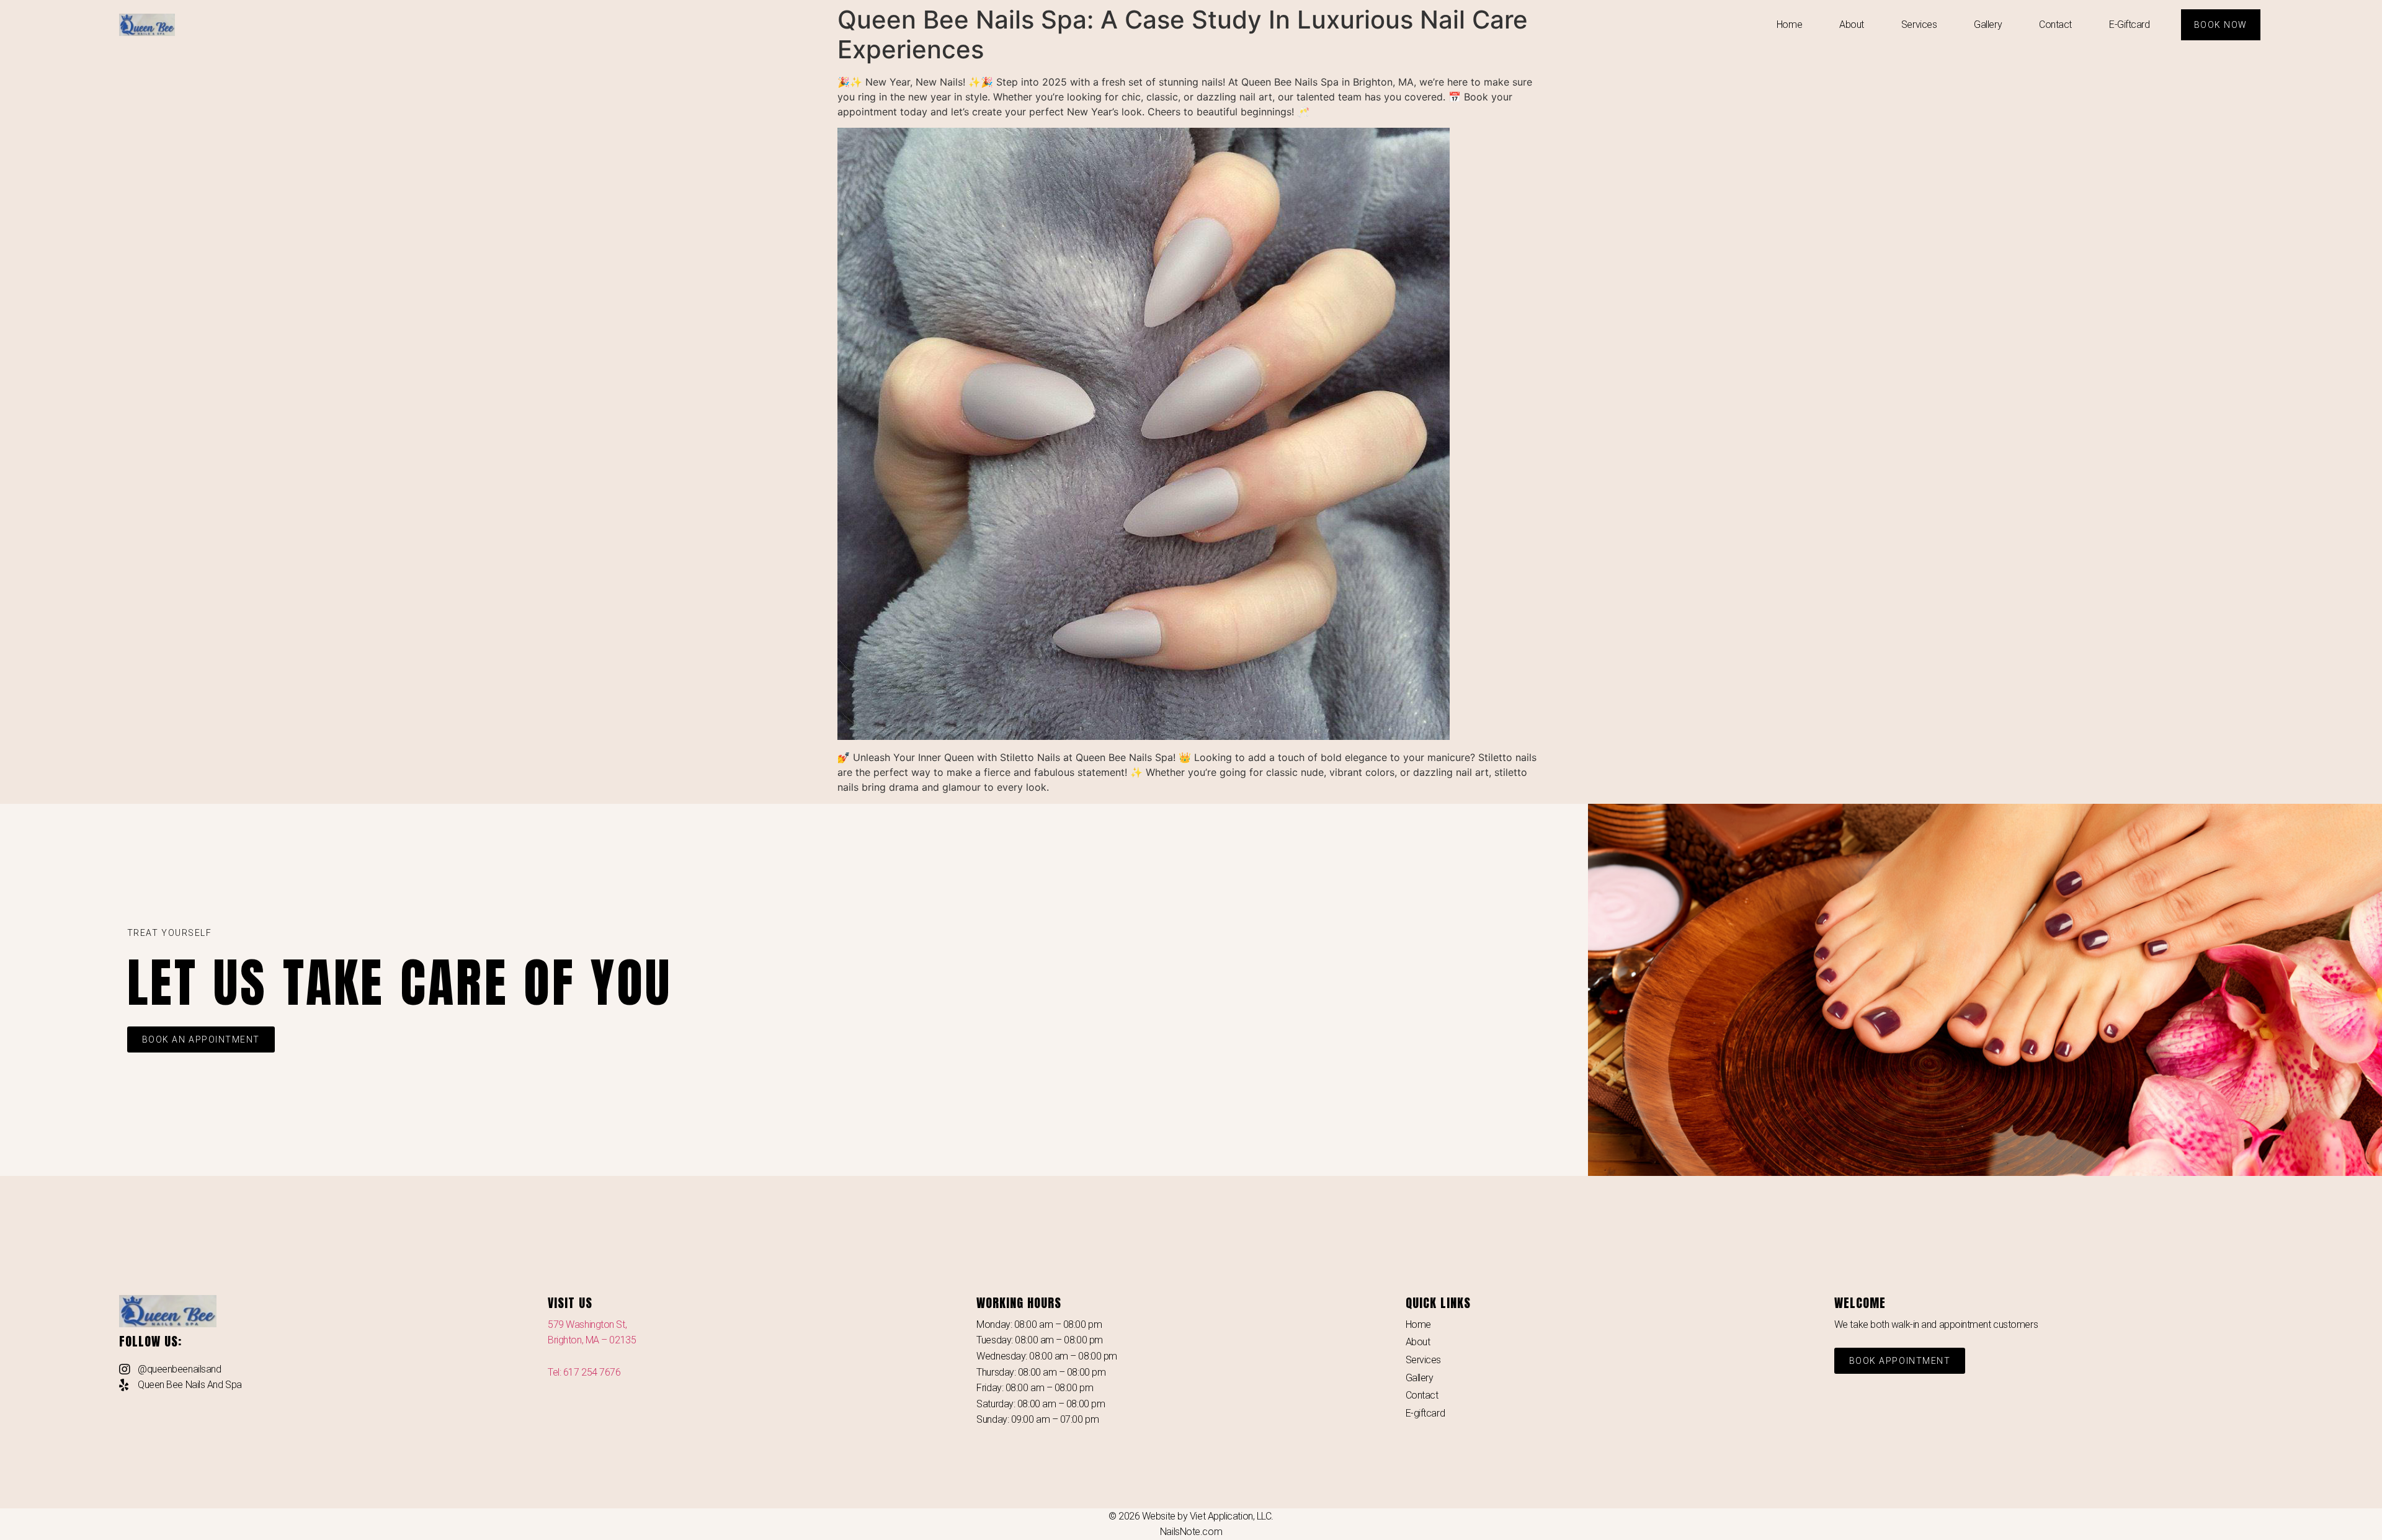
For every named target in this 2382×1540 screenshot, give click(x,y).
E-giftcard (2130, 24)
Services (1919, 24)
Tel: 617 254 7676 (584, 1372)
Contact (2055, 24)
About (1852, 24)
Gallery (1988, 24)
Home (1789, 24)
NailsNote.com (1191, 1532)
